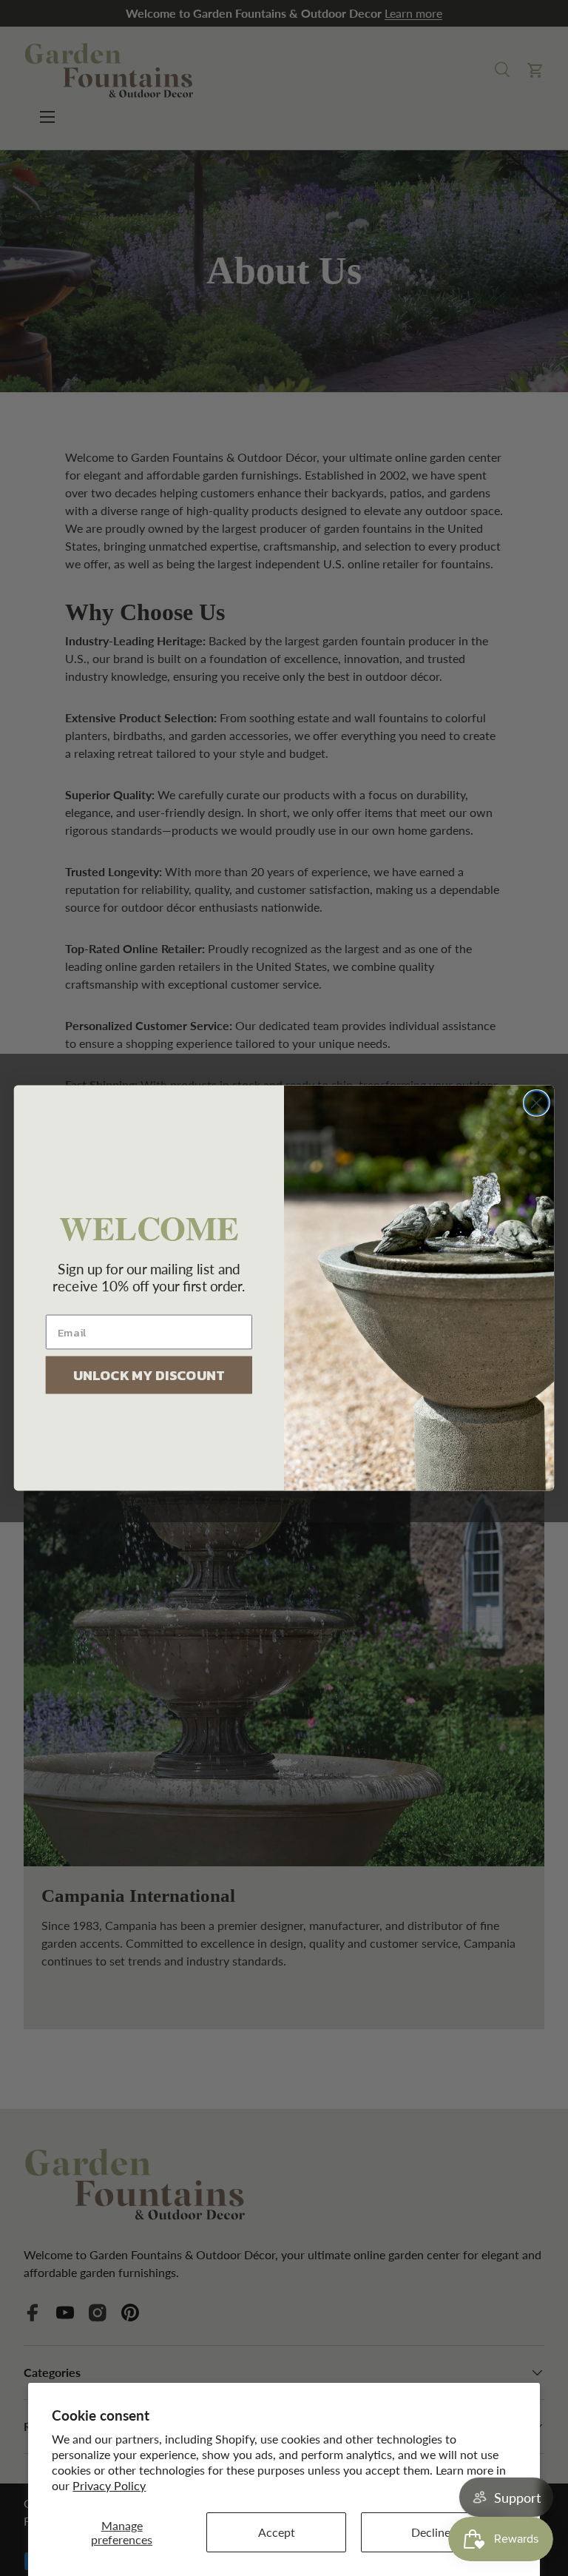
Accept (277, 2532)
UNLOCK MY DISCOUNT (149, 1375)
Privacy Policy (109, 2485)
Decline (431, 2532)
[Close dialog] (537, 1103)
